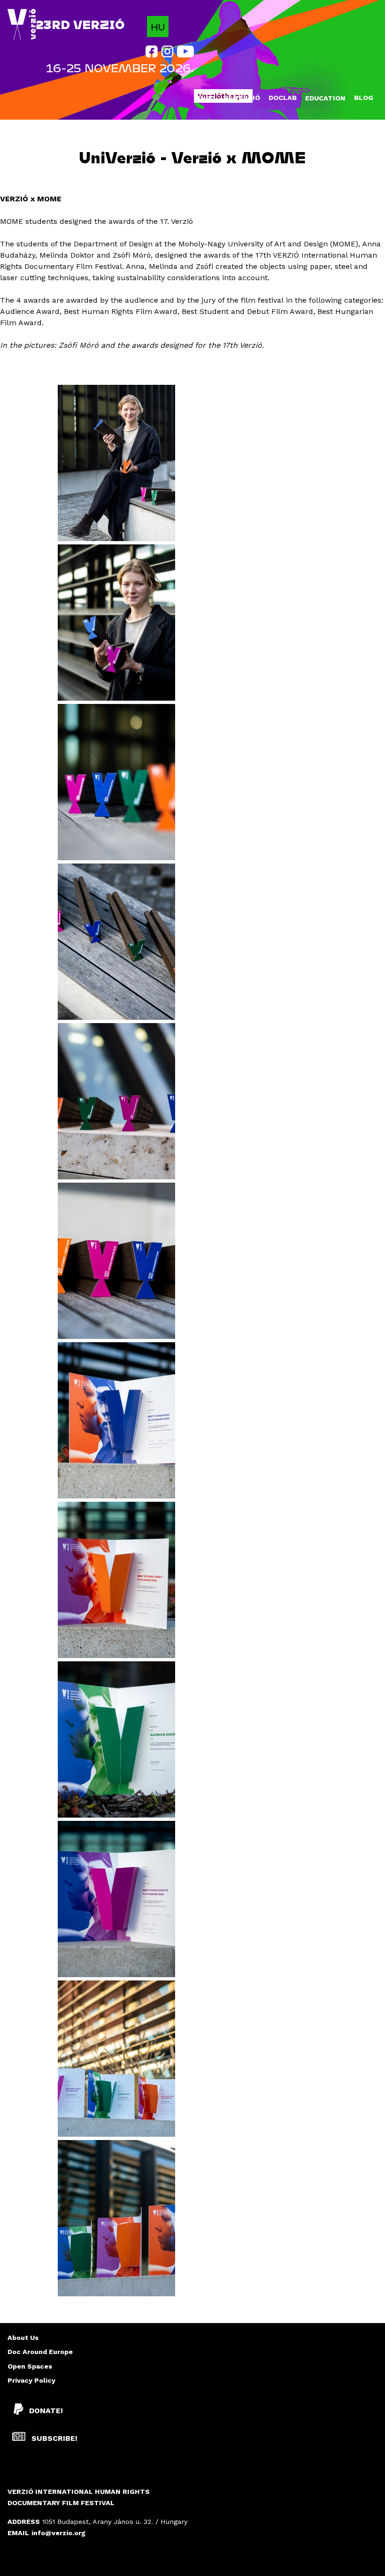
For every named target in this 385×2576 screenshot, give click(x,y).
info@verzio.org (58, 2533)
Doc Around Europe (40, 2352)
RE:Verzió (242, 98)
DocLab (283, 98)
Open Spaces (30, 2366)
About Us (23, 2338)
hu (158, 27)
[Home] (22, 25)
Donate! (46, 2411)
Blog (364, 98)
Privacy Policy (31, 2380)
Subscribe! (53, 2438)
